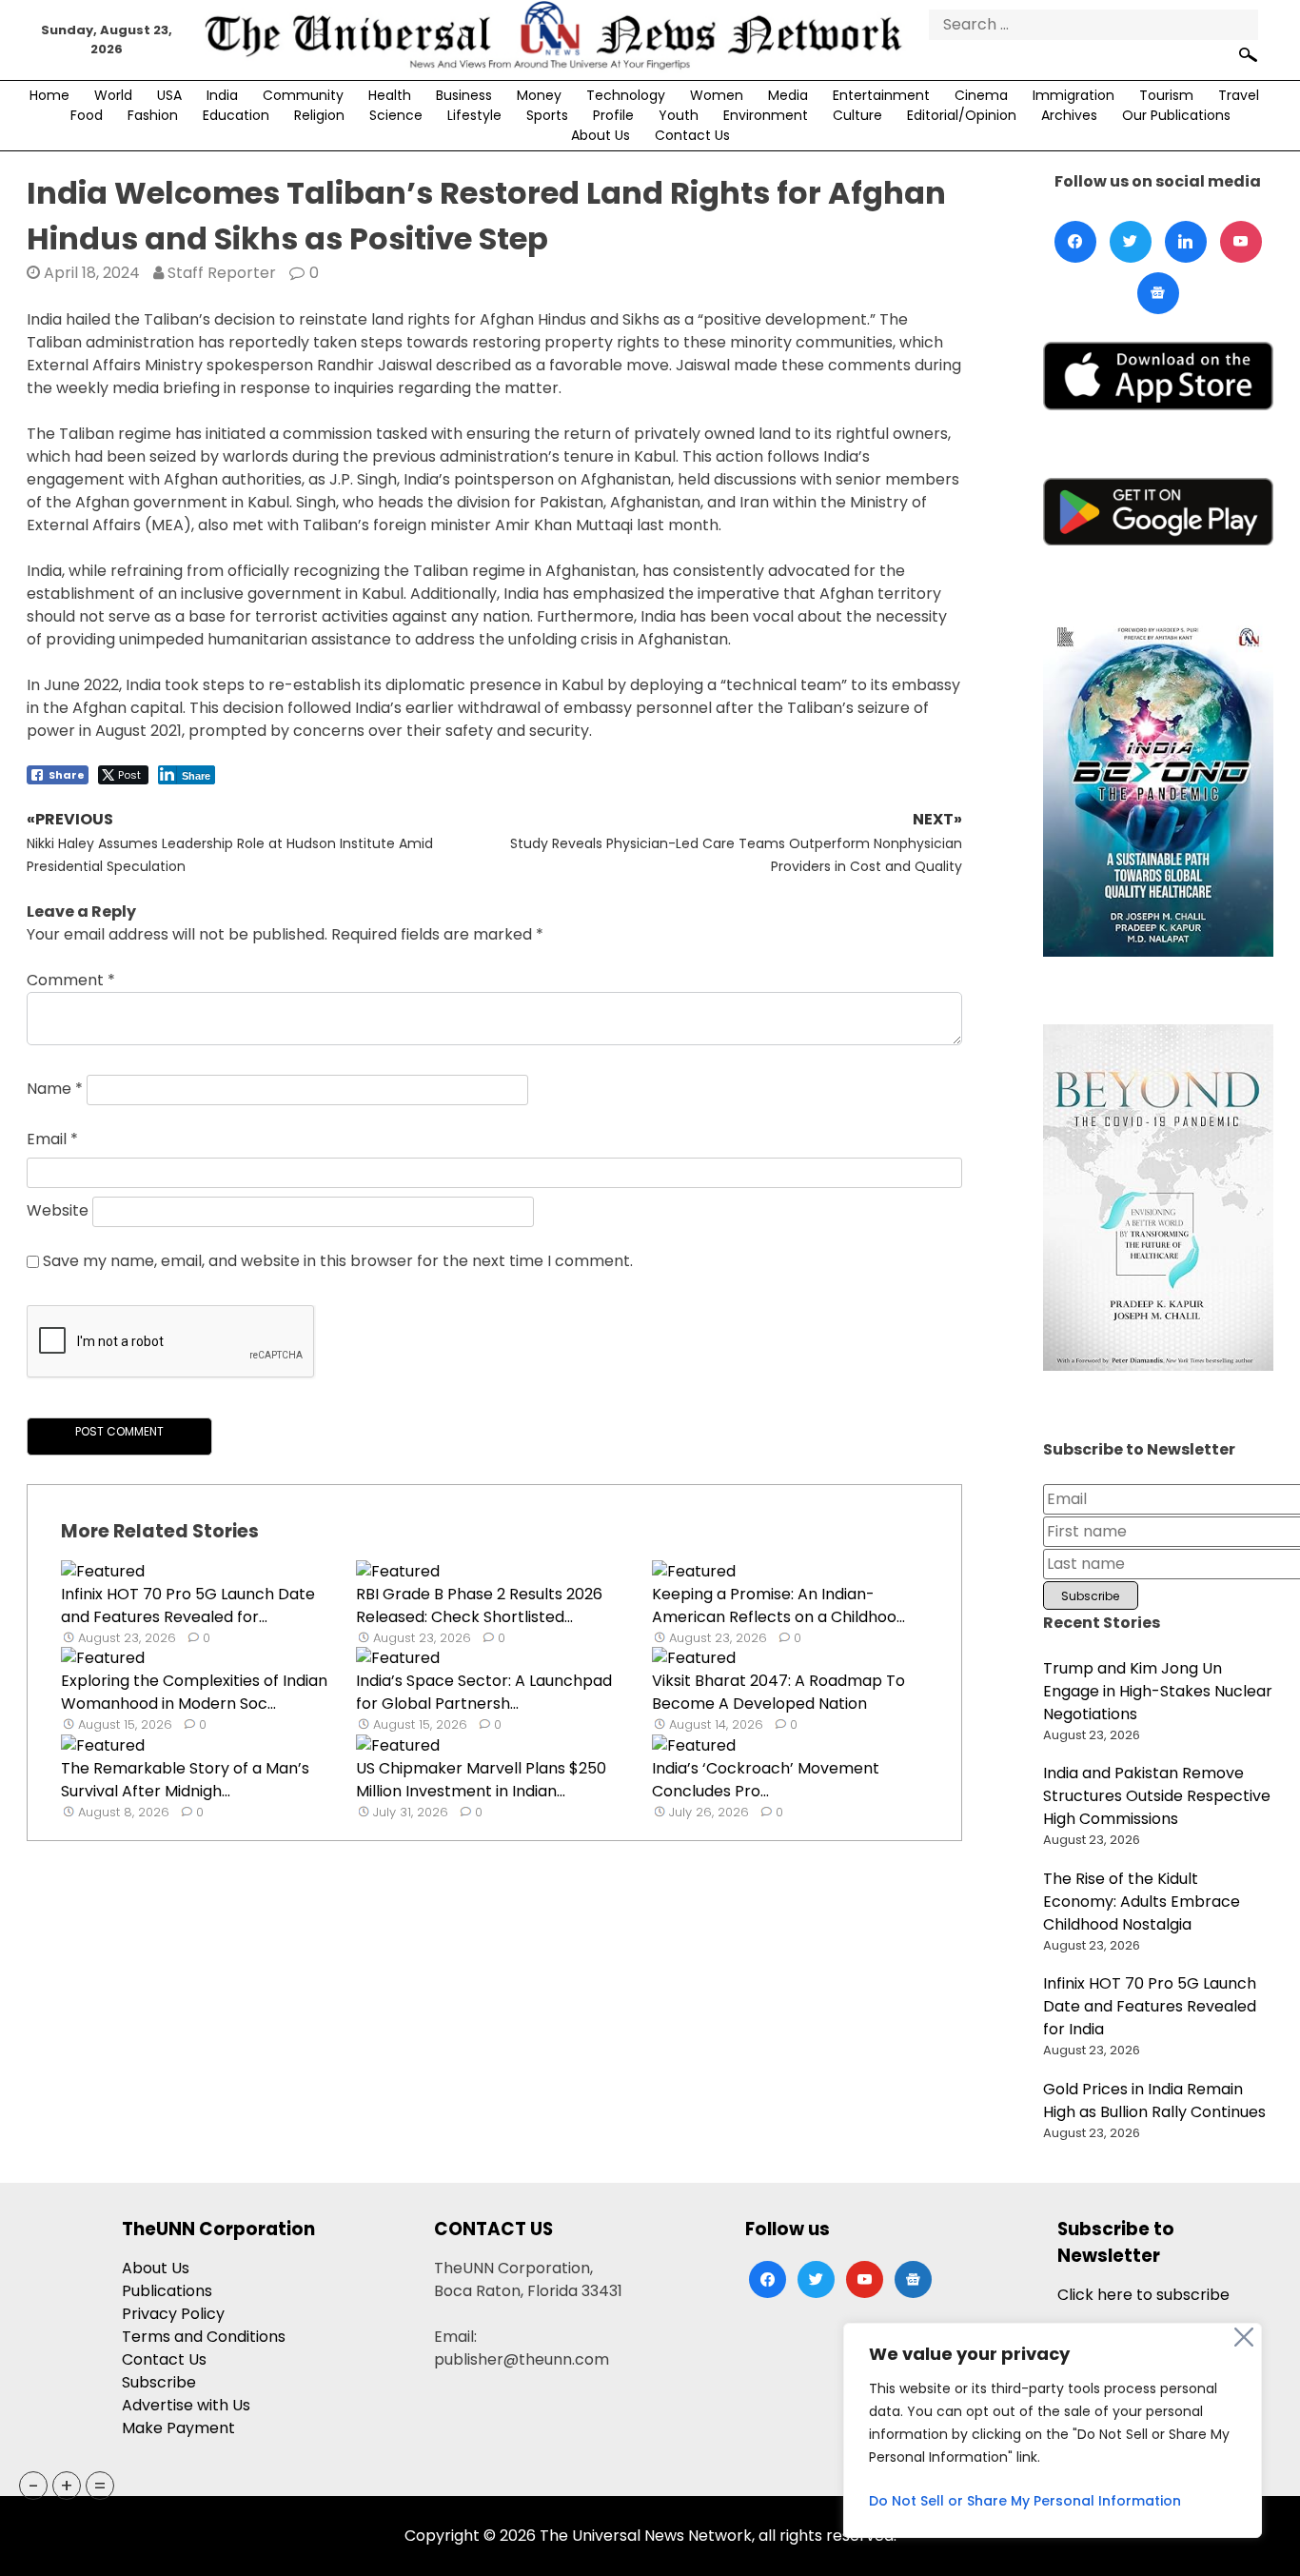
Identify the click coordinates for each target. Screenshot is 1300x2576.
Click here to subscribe (1143, 2295)
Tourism (1166, 95)
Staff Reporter (222, 273)
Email (52, 1139)
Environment (766, 115)
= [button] (100, 2486)
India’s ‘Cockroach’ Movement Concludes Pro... (766, 1780)
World (113, 95)
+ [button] (67, 2486)
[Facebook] (1075, 242)
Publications (167, 2291)
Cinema (981, 95)
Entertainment (881, 95)
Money (539, 95)
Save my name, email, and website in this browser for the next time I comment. (338, 1261)
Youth (679, 115)
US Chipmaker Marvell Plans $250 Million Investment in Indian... (481, 1780)
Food (87, 115)
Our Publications (1176, 115)
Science (396, 115)
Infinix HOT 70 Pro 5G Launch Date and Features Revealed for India (1150, 2006)
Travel (1239, 95)
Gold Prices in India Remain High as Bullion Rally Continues (1154, 2100)
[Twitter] (1131, 242)
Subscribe (159, 2382)
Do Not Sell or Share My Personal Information (1025, 2501)
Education (236, 115)
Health (390, 95)
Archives (1069, 115)
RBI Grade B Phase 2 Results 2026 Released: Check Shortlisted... (479, 1605)
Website (58, 1210)
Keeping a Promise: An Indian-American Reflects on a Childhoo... (778, 1605)
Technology (626, 95)
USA (169, 95)
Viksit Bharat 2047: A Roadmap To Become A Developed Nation (778, 1692)
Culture (857, 115)
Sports (547, 115)
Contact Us (692, 135)
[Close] (1244, 2337)
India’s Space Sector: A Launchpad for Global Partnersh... (484, 1692)
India (222, 95)
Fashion (153, 115)
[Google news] (1158, 293)
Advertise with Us (186, 2405)
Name (55, 1089)
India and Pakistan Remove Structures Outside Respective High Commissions (1157, 1796)
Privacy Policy (173, 2314)
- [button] (34, 2486)
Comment (71, 980)
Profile (613, 115)
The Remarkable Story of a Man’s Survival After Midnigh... (185, 1780)
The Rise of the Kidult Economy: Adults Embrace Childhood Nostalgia (1142, 1902)
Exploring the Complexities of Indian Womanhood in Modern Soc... (194, 1692)
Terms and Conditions (204, 2337)
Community (303, 95)
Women (717, 95)
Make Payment (178, 2428)
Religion (319, 115)
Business (464, 95)
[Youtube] (1241, 242)
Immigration (1073, 95)
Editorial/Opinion (962, 115)
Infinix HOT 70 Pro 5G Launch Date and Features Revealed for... (188, 1605)
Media (788, 95)
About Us (601, 135)
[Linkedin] (1186, 242)
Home (49, 95)
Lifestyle (474, 115)
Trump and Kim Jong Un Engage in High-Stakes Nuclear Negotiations (1158, 1691)
